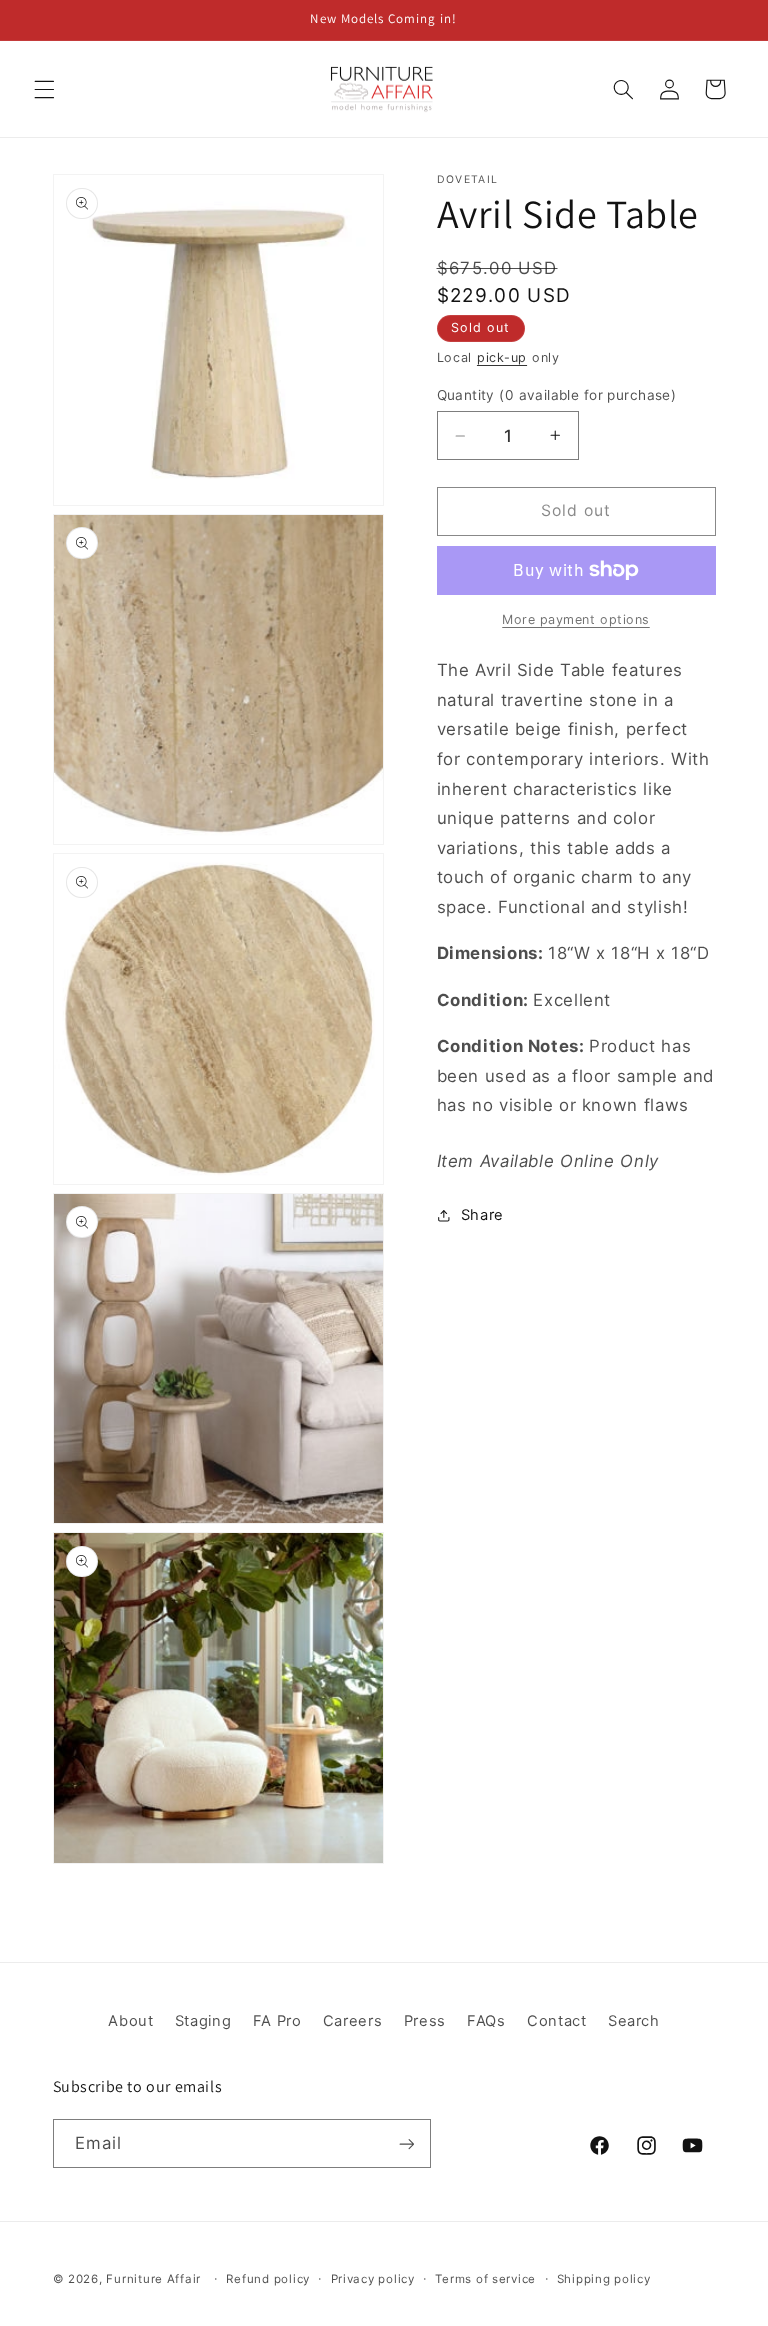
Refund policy (268, 2279)
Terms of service (485, 2279)
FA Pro (277, 2021)
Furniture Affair (153, 2279)
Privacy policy (373, 2279)
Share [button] (482, 1215)
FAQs (486, 2021)
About (130, 2021)
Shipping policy (604, 2279)
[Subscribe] (406, 2143)
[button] (44, 89)
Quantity (557, 395)
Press (425, 2021)
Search (634, 2021)
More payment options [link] (576, 619)
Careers (352, 2021)
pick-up (502, 357)
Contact (556, 2021)
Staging (203, 2021)
